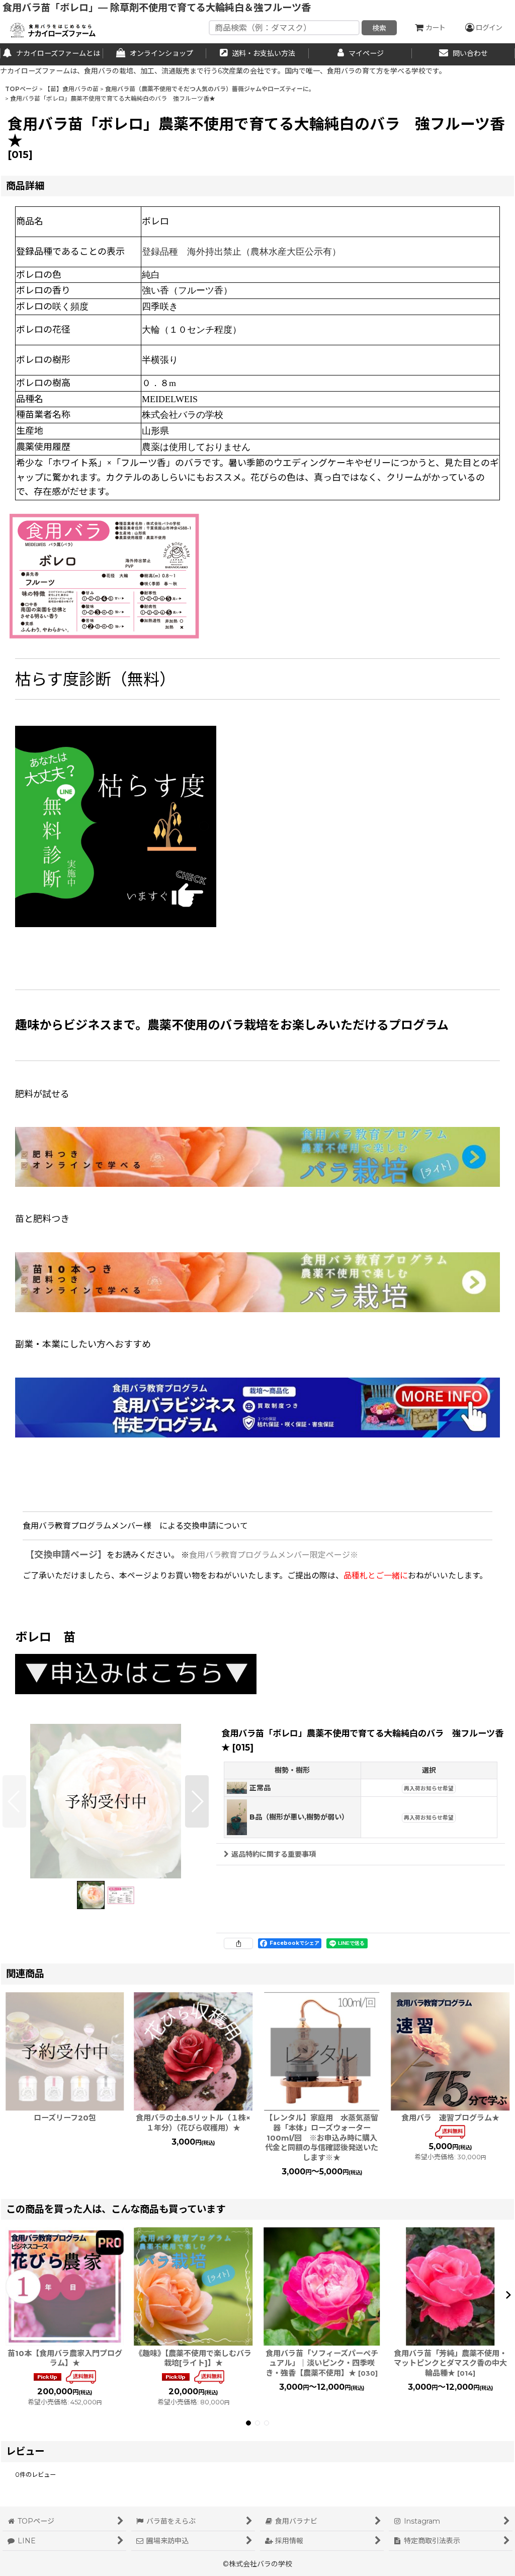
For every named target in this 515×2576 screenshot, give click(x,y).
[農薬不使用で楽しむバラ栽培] (257, 1282)
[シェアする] (238, 1943)
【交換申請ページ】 (66, 1555)
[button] (14, 1801)
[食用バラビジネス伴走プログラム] (257, 1407)
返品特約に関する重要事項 (274, 1854)
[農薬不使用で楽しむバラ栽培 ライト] (257, 1156)
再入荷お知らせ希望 (429, 1789)
